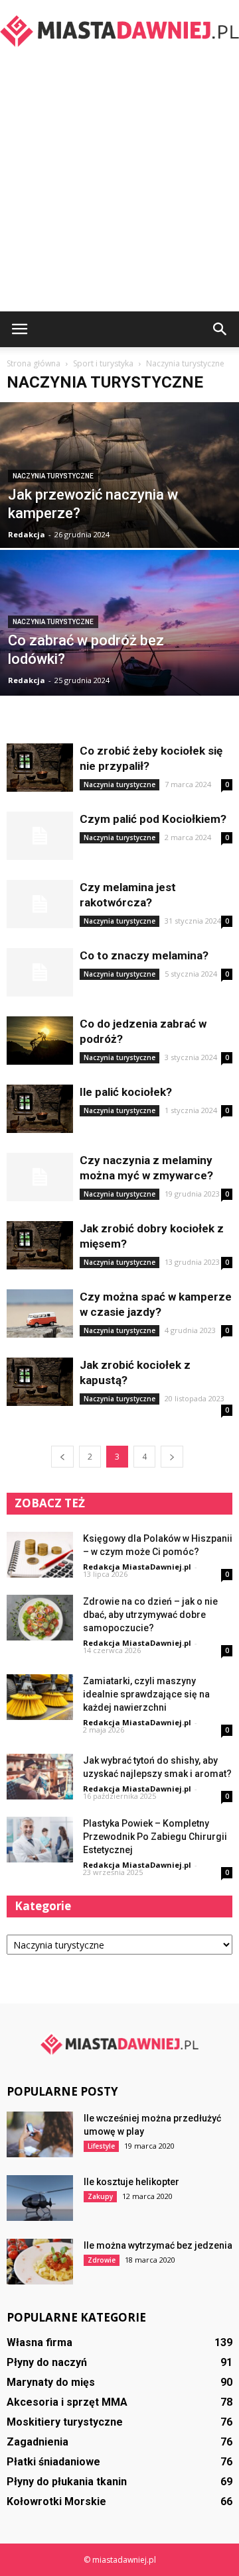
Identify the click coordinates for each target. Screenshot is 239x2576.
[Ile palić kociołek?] (40, 1109)
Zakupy (100, 2196)
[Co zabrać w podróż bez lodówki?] (119, 644)
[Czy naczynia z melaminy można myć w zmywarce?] (40, 1177)
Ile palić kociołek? (126, 1092)
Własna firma (40, 2342)
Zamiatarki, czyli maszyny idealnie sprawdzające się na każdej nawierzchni (146, 1694)
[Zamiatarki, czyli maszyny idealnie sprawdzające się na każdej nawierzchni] (40, 1697)
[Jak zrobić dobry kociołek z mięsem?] (40, 1245)
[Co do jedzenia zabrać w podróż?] (40, 1041)
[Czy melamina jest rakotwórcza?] (40, 904)
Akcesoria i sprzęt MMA (67, 2402)
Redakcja (27, 534)
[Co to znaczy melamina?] (40, 972)
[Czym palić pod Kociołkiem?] (40, 836)
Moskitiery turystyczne (65, 2422)
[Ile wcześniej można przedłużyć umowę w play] (40, 2134)
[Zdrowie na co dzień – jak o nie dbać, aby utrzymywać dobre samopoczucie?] (40, 1618)
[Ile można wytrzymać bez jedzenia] (40, 2262)
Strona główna (34, 363)
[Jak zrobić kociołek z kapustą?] (40, 1382)
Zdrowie (102, 2260)
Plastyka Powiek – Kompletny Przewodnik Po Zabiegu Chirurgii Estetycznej (155, 1837)
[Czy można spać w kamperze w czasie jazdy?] (40, 1314)
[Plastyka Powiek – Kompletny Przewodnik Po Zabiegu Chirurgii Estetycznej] (40, 1840)
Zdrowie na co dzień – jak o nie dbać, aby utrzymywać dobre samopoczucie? (150, 1615)
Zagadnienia (38, 2442)
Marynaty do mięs (51, 2382)
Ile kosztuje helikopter (131, 2182)
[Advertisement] (119, 186)
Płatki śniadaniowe (53, 2462)
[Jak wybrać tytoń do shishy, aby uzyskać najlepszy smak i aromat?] (40, 1777)
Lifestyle (101, 2146)
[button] (220, 329)
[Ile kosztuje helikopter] (40, 2198)
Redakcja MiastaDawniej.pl (137, 1567)
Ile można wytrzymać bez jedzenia (158, 2245)
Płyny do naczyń (47, 2362)
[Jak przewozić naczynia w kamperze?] (119, 505)
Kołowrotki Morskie (56, 2501)
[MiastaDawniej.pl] (119, 30)
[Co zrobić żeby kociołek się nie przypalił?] (40, 768)
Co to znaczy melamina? (144, 955)
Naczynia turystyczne (53, 476)
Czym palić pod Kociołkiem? (153, 819)
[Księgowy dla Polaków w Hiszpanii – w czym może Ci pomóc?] (40, 1555)
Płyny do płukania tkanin (67, 2482)
